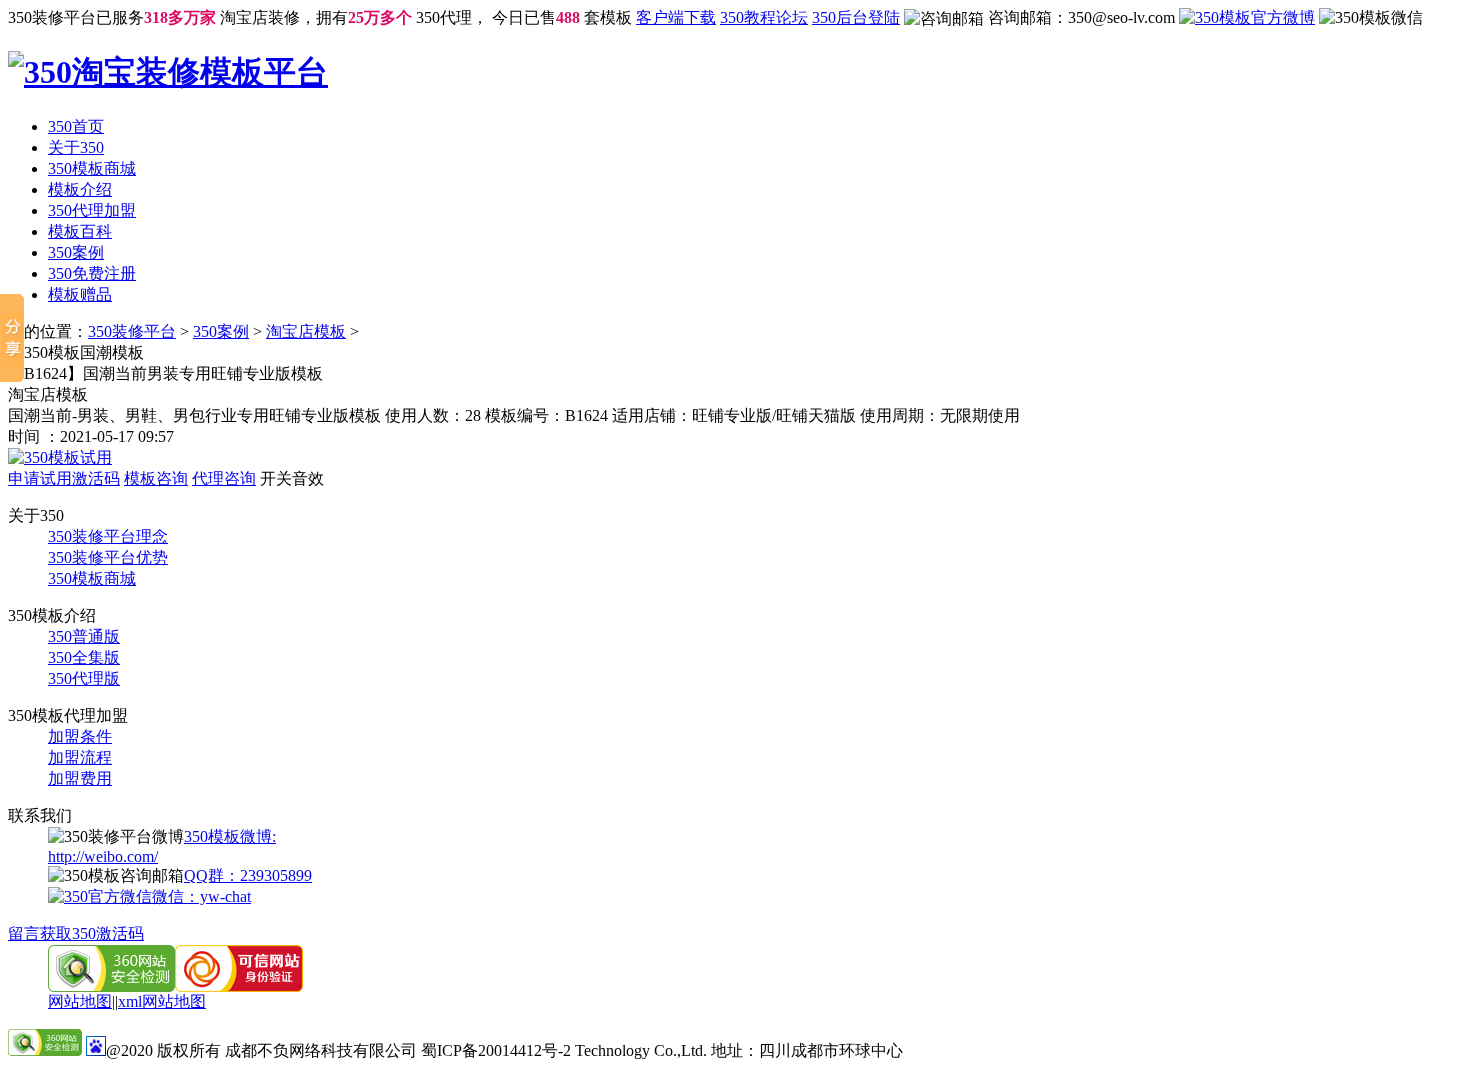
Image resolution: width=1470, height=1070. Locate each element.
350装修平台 (132, 331)
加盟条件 (80, 736)
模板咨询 (156, 478)
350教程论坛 (764, 17)
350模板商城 (92, 168)
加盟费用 (80, 778)
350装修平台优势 (108, 557)
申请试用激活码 (64, 478)
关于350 (76, 147)
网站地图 (80, 1001)
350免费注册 (92, 273)
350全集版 (84, 657)
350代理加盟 (92, 210)
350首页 (76, 126)
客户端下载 (676, 17)
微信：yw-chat (201, 896)
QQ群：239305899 (248, 875)
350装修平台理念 (108, 536)
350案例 (76, 252)
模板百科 (80, 231)
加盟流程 (80, 757)
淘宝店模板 (306, 331)
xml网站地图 (162, 1001)
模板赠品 (80, 294)
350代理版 (84, 678)
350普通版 (84, 636)
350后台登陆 (856, 17)
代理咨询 (224, 478)
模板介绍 (80, 189)
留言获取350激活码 (76, 933)
